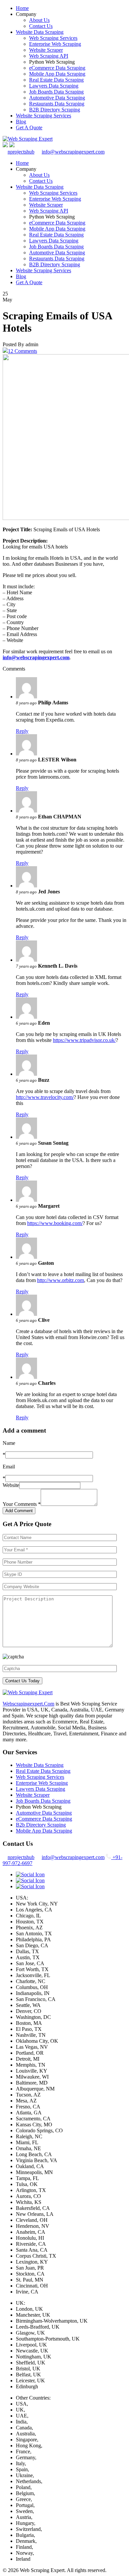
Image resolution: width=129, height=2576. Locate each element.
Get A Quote (29, 128)
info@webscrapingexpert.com (73, 152)
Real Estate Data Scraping (56, 80)
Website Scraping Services (43, 116)
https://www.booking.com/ (55, 1223)
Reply (22, 731)
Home (22, 8)
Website (11, 1485)
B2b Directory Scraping (41, 1825)
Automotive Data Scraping (57, 98)
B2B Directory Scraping (55, 110)
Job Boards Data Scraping (56, 92)
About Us (39, 20)
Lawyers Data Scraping (54, 86)
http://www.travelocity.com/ (45, 1097)
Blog (21, 122)
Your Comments (22, 1504)
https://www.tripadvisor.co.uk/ (84, 1040)
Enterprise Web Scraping (55, 44)
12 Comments (22, 351)
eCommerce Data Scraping (57, 68)
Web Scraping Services (53, 38)
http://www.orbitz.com (61, 1280)
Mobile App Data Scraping (57, 74)
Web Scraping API (49, 56)
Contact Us (41, 26)
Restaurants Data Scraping (57, 104)
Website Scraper (46, 50)
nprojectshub (21, 152)
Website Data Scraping (40, 32)
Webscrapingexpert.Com (28, 1704)
